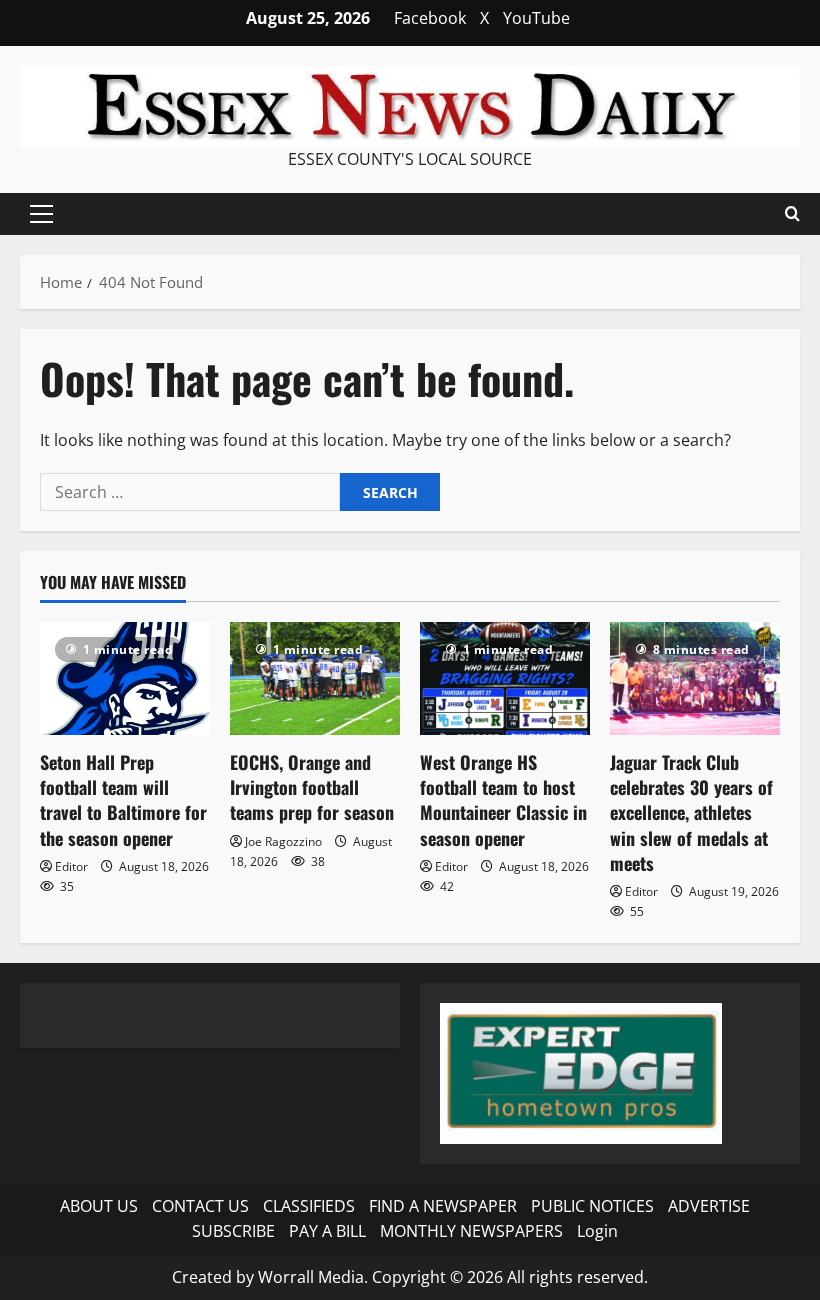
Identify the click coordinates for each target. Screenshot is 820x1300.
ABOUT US (99, 1206)
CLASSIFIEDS (309, 1206)
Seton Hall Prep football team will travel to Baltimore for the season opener (123, 800)
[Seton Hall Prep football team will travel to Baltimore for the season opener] (125, 678)
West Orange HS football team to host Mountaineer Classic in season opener (503, 800)
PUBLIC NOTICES (592, 1206)
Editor (71, 866)
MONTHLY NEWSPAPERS (471, 1231)
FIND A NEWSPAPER (443, 1206)
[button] (41, 214)
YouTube (536, 18)
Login (597, 1231)
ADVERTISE (709, 1206)
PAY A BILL (327, 1231)
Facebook (430, 18)
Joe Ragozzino (283, 841)
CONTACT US (200, 1206)
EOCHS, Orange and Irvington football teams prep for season (312, 787)
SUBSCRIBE (233, 1231)
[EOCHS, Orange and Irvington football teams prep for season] (315, 678)
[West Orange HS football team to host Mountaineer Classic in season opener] (505, 678)
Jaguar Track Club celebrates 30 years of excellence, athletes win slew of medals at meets (691, 812)
